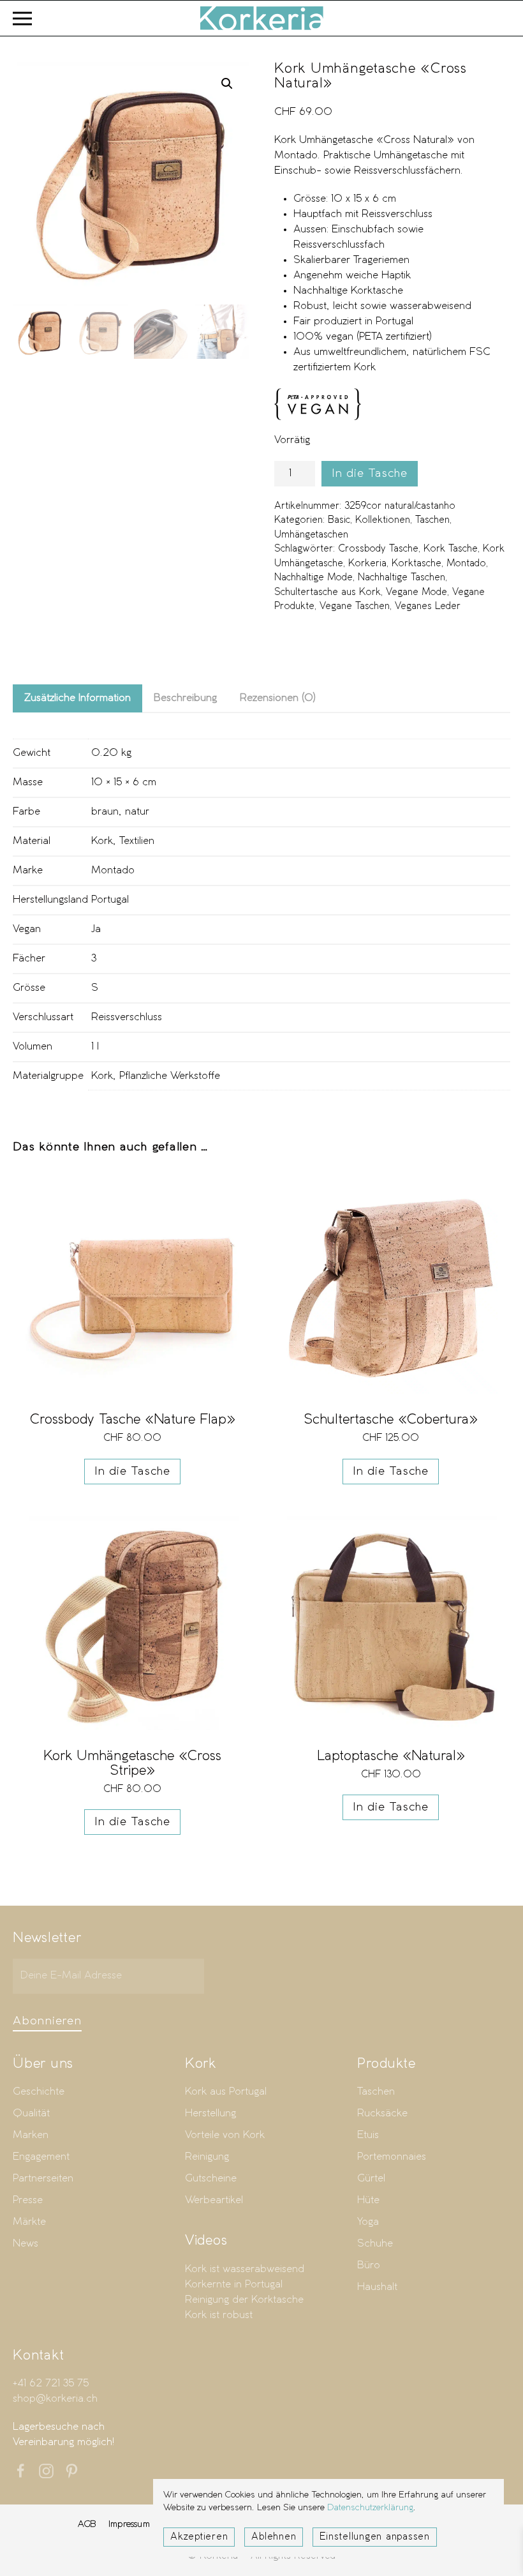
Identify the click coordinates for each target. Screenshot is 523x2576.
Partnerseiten (43, 2179)
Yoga (368, 2222)
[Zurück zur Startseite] (261, 18)
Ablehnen (274, 2537)
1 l (95, 1047)
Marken (31, 2135)
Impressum (129, 2524)
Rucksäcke (382, 2113)
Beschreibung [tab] (185, 698)
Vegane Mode (416, 592)
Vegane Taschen (355, 606)
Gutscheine (211, 2179)
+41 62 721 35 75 (51, 2384)
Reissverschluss (127, 1017)
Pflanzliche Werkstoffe (170, 1076)
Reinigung (207, 2157)
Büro (369, 2265)
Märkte (29, 2222)
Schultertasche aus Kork (328, 592)
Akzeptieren (199, 2537)
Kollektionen (383, 520)
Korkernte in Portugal (234, 2285)
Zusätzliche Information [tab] (77, 698)
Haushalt (377, 2287)
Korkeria (367, 564)
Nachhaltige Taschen (401, 578)
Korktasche (416, 564)
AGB (87, 2524)
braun (105, 812)
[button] (22, 18)
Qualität (31, 2113)
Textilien (137, 841)
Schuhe (375, 2244)
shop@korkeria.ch (55, 2399)
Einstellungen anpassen (375, 2537)
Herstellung (210, 2113)
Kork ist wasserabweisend (245, 2269)
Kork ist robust (219, 2315)
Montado (466, 564)
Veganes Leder (428, 606)
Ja (96, 929)
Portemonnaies (392, 2157)
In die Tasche (370, 474)
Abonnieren (47, 2021)
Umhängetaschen (311, 535)
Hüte (368, 2200)
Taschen (432, 520)
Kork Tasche (451, 549)
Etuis (368, 2135)
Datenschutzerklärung (370, 2508)
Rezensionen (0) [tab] (278, 698)
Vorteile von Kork (225, 2135)
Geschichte (39, 2092)
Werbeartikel (214, 2200)
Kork (102, 841)
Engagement (41, 2157)
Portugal (110, 900)
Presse (28, 2200)
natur (137, 812)
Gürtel (371, 2179)
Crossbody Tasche (378, 549)
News (26, 2244)
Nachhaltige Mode (313, 578)
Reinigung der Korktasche (244, 2300)
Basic (339, 520)
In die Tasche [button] (132, 1472)
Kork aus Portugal (226, 2092)
